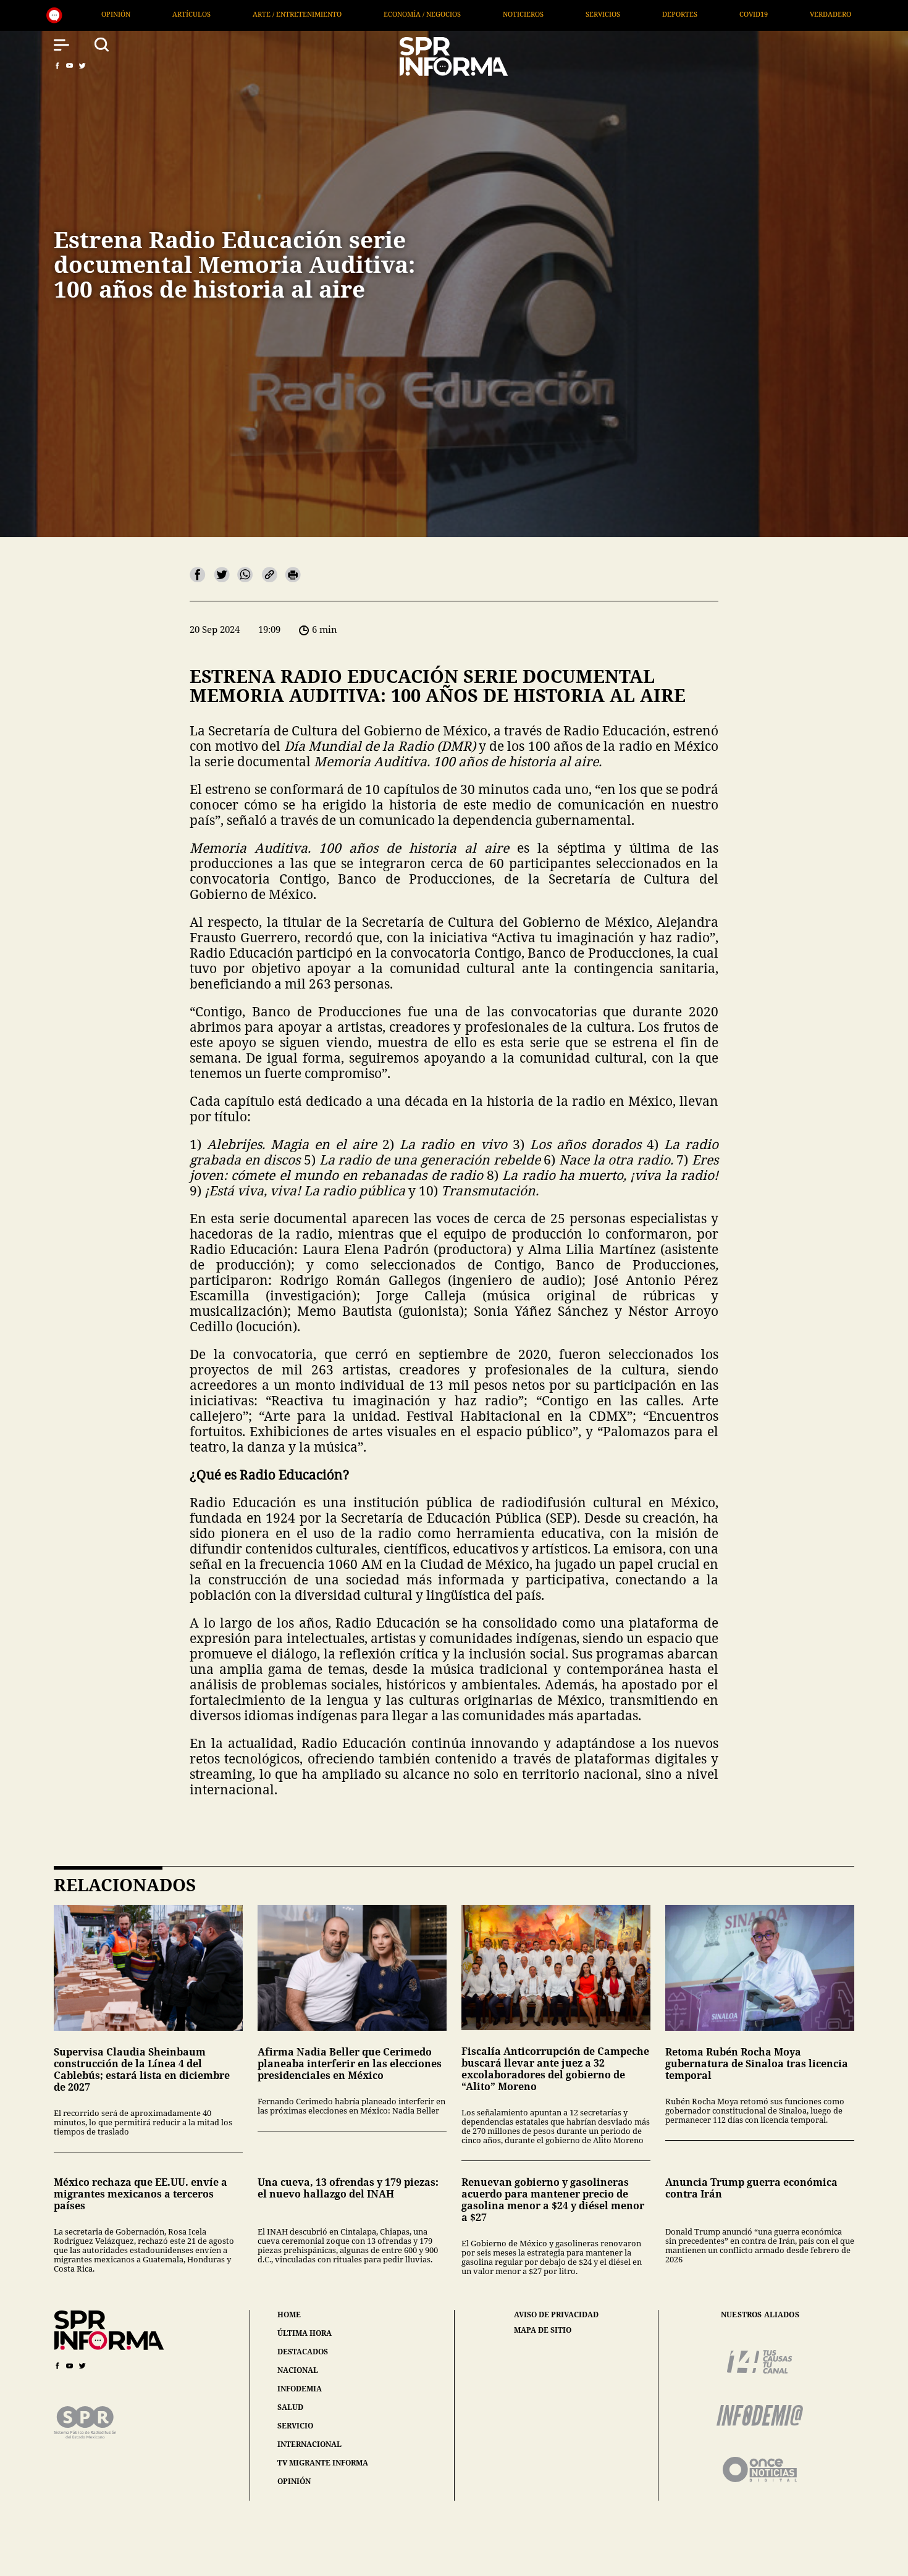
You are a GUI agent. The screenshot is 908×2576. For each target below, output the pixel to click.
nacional (298, 2370)
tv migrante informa (323, 2463)
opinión (294, 2481)
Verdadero (565, 14)
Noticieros (258, 14)
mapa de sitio (543, 2330)
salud (290, 2407)
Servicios (337, 14)
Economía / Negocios (157, 14)
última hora (305, 2333)
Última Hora (652, 14)
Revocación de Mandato (838, 14)
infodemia (300, 2389)
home (289, 2315)
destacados (303, 2352)
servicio (295, 2426)
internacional (309, 2444)
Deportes (414, 14)
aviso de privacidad (556, 2315)
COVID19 (488, 14)
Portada (734, 14)
